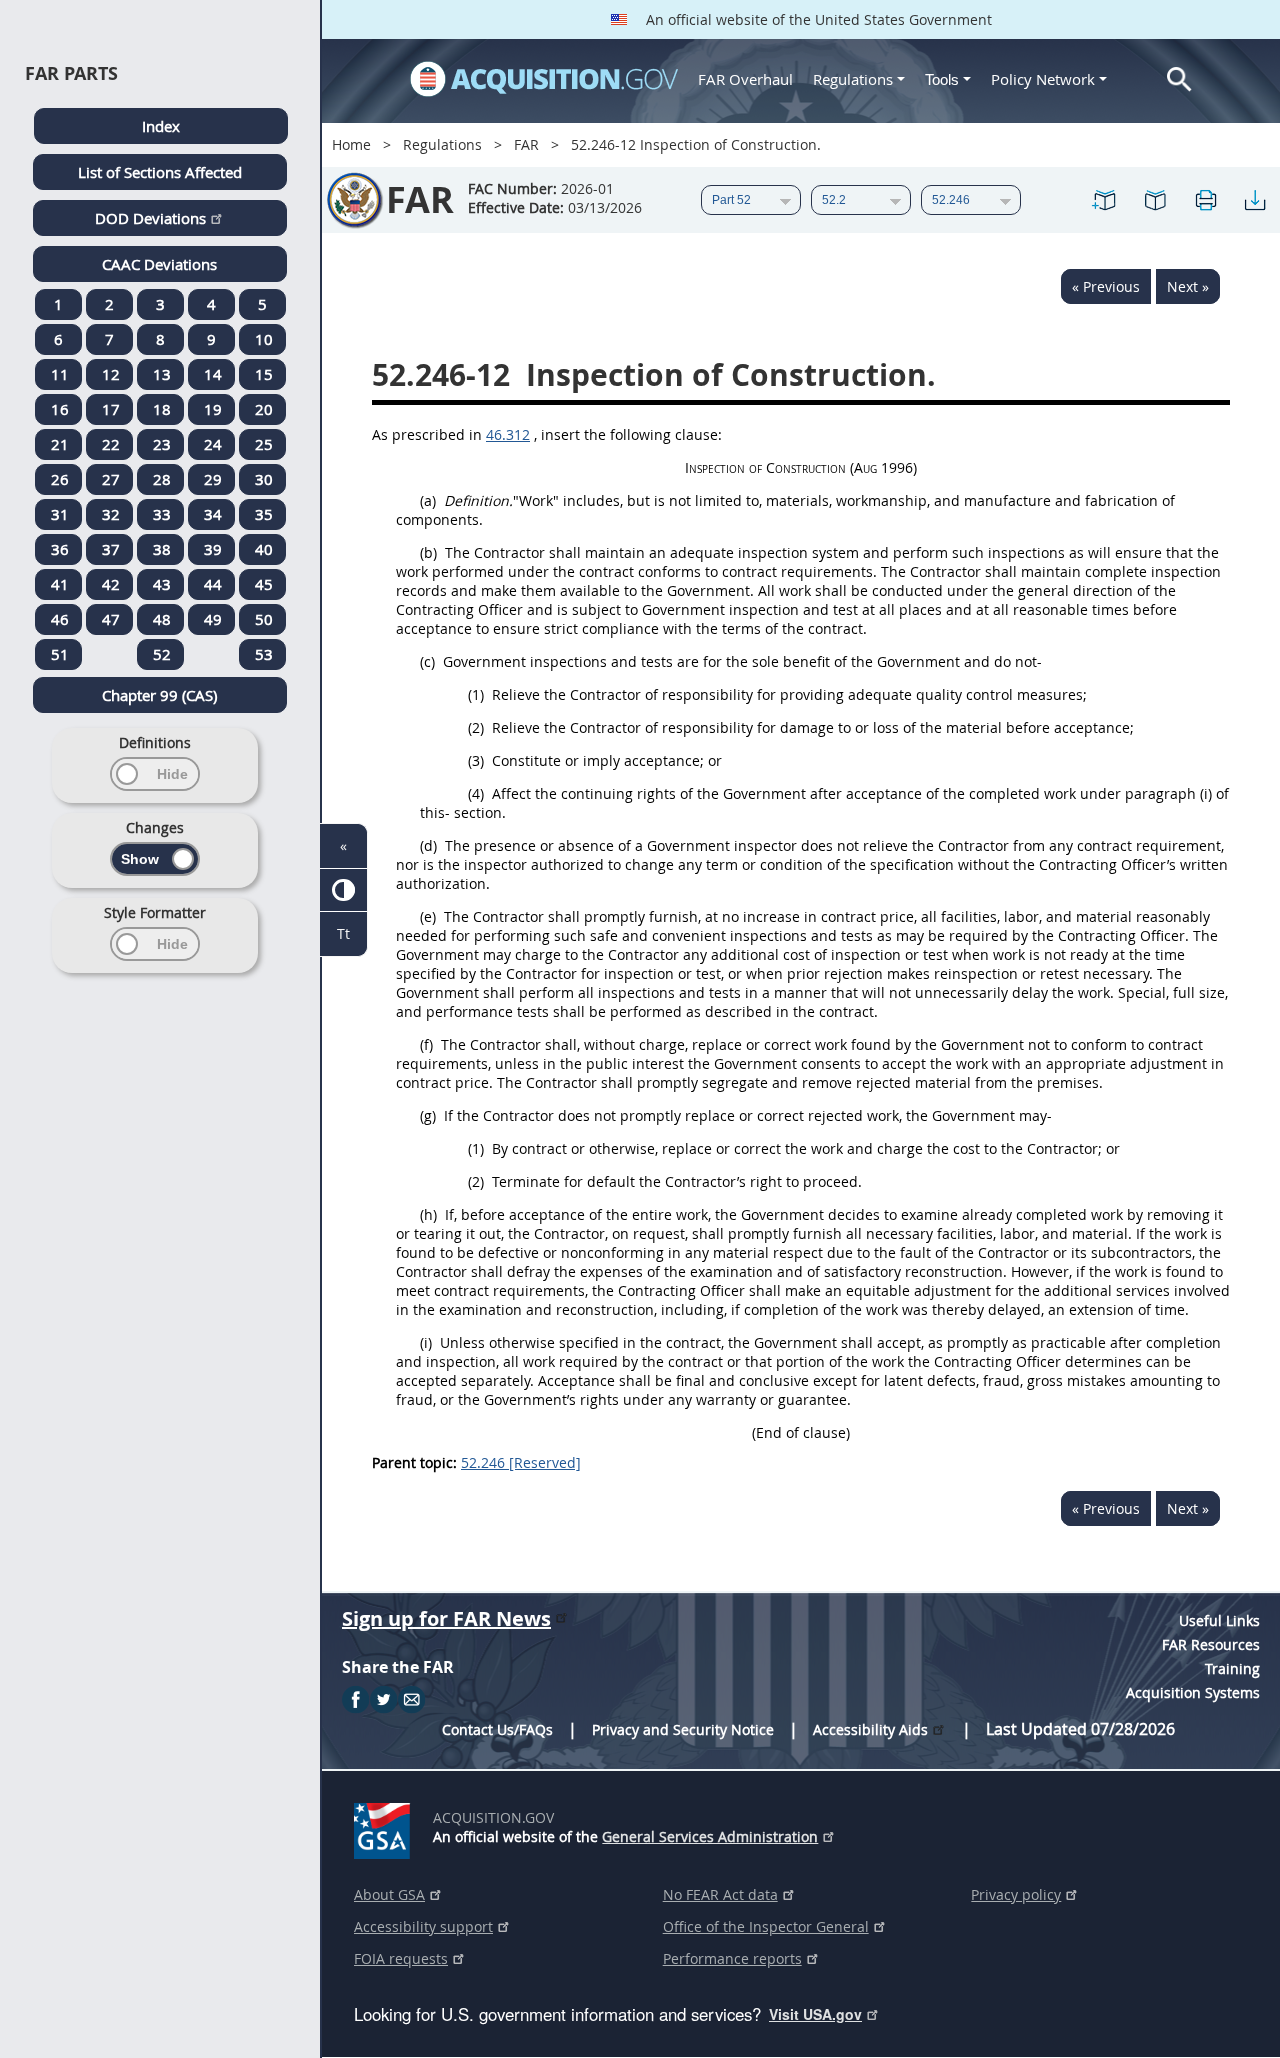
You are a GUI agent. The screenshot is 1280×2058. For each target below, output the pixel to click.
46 (60, 619)
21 (60, 444)
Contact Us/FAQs (497, 1729)
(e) (428, 916)
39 (213, 549)
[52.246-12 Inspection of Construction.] (1105, 200)
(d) (428, 845)
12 (111, 374)
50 (264, 619)
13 (162, 374)
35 (264, 514)
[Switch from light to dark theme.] (343, 890)
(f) (426, 1044)
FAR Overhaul (745, 79)
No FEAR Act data (720, 1894)
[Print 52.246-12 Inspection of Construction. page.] (1205, 200)
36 (60, 549)
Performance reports (732, 1958)
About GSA (389, 1894)
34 (213, 514)
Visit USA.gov (815, 2014)
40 (264, 549)
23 (162, 444)
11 (60, 374)
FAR (526, 144)
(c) (427, 661)
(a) (428, 500)
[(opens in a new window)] (385, 1827)
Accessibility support (423, 1926)
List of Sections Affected (160, 172)
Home (351, 144)
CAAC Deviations (159, 264)
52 (162, 654)
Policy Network (1043, 79)
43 (162, 584)
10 (264, 339)
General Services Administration (710, 1836)
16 (60, 409)
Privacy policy (1016, 1894)
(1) (476, 694)
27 (111, 479)
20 (264, 409)
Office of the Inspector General (766, 1926)
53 (264, 654)
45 (264, 584)
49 (213, 619)
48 (162, 619)
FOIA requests (401, 1958)
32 (111, 514)
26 (60, 479)
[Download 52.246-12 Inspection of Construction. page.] (1255, 200)
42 (111, 584)
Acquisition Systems (1193, 1692)
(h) (428, 1214)
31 (60, 514)
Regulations (853, 79)
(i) (426, 1342)
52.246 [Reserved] (521, 1462)
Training (1232, 1668)
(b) (428, 552)
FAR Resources (1211, 1644)
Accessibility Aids (870, 1729)
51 (60, 654)
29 (213, 479)
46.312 (508, 434)
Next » (1188, 286)
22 (111, 444)
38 (162, 549)
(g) (428, 1115)
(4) (476, 793)
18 (162, 409)
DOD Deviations (150, 218)
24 (213, 444)
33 (162, 514)
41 (60, 584)
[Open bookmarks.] (1155, 200)
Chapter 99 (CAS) (159, 695)
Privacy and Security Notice (683, 1729)
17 (111, 409)
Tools (944, 79)
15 (264, 374)
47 (111, 619)
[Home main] (544, 79)
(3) (476, 760)
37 (111, 549)
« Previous (1106, 286)
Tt (343, 933)
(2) (476, 727)
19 (213, 409)
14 (213, 374)
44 (213, 584)
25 (264, 444)
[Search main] (1179, 79)
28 (162, 479)
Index (161, 126)
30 (264, 479)
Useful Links (1219, 1620)
